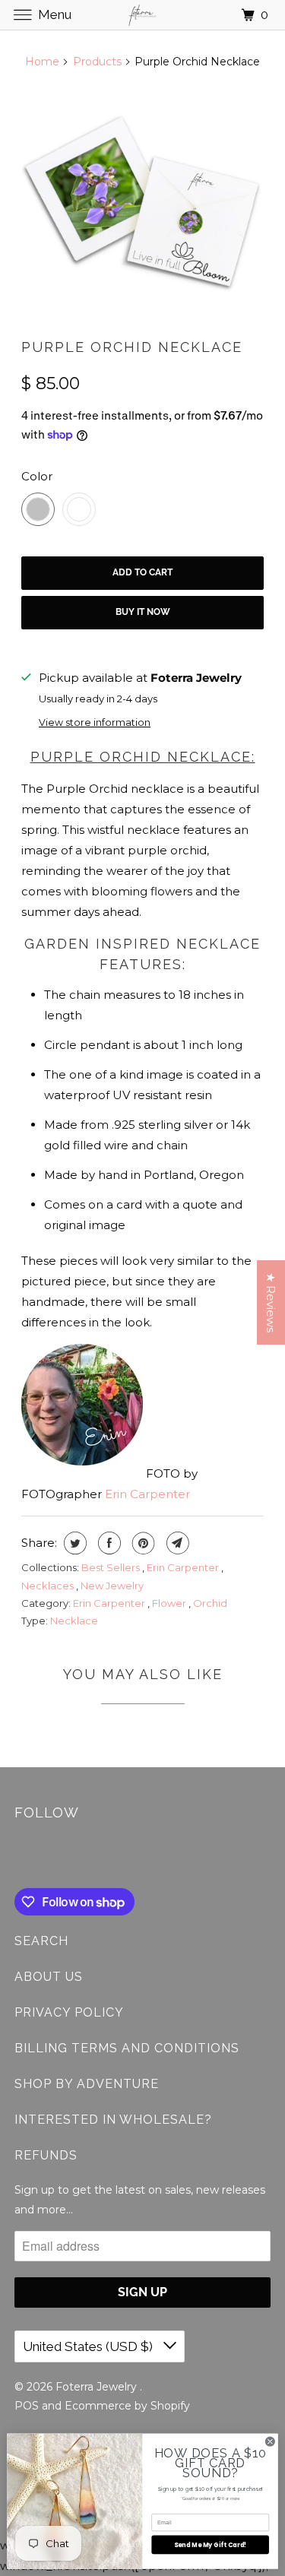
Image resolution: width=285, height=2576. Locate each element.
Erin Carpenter (147, 1494)
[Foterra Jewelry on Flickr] (17, 1857)
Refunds (46, 2155)
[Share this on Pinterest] (142, 1543)
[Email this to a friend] (176, 1543)
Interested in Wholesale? (113, 2120)
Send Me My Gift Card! (211, 2544)
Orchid (210, 1603)
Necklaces (49, 1586)
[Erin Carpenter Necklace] (142, 204)
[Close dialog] (270, 2441)
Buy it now (143, 612)
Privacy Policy (69, 2012)
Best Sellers (112, 1567)
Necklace (74, 1621)
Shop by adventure (87, 2084)
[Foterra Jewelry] (143, 15)
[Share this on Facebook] (108, 1543)
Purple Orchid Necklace (132, 347)
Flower (170, 1603)
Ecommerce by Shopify (127, 2406)
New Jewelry (112, 1586)
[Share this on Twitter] (73, 1543)
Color (37, 476)
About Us (49, 1977)
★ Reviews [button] (271, 1302)
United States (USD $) (89, 2346)
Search (41, 1941)
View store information (95, 722)
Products (97, 62)
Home (42, 62)
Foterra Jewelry (98, 2387)
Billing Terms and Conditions (127, 2048)
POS (27, 2406)
